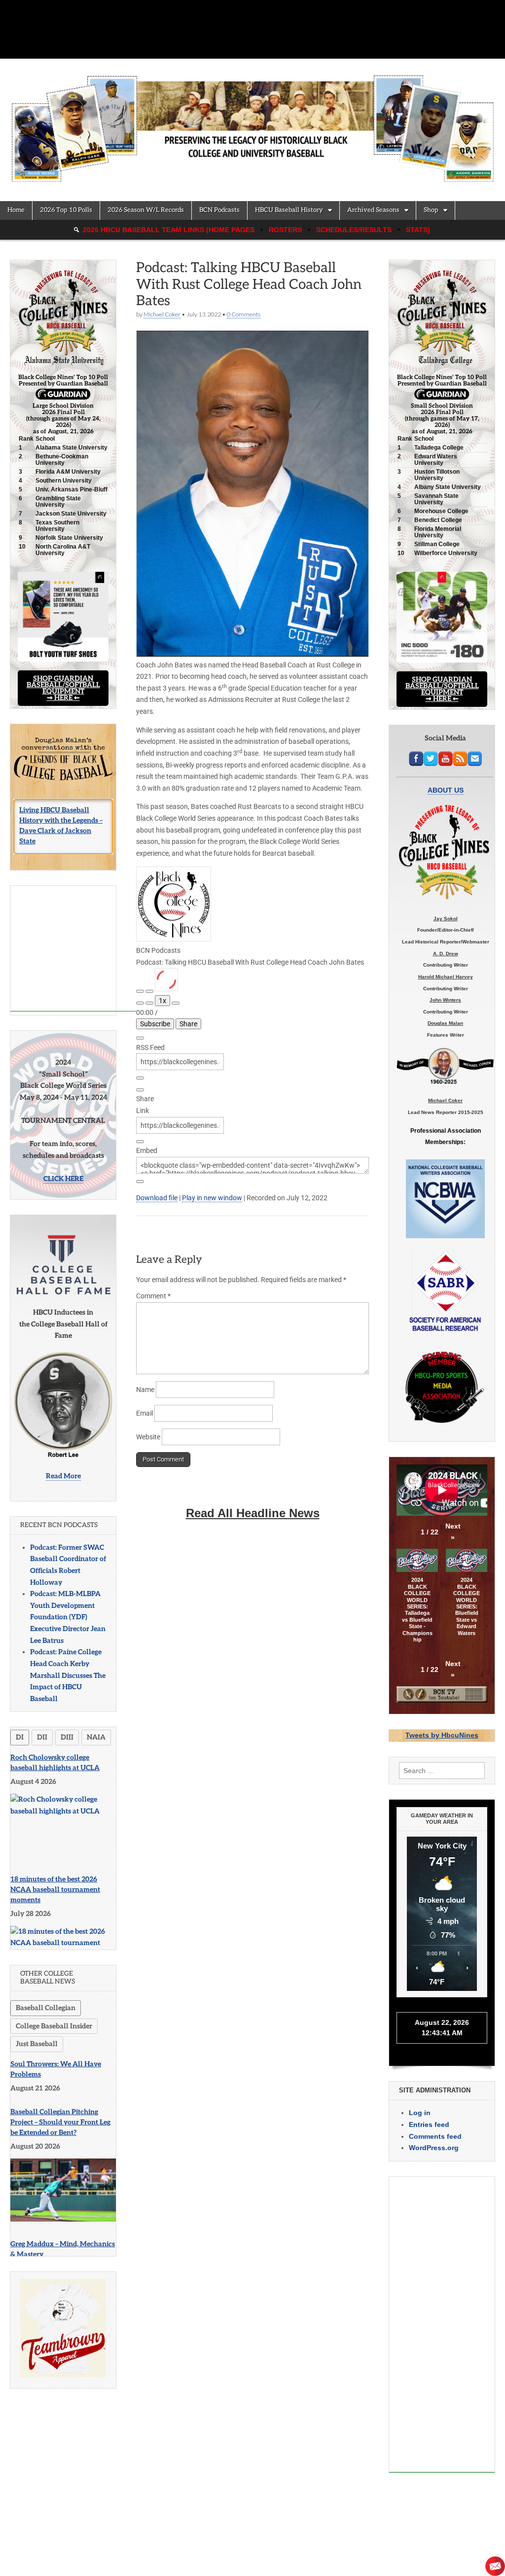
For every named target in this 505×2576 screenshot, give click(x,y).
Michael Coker (162, 314)
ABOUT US (446, 790)
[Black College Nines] (252, 123)
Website (148, 1437)
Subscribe (155, 1024)
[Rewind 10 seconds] (149, 1003)
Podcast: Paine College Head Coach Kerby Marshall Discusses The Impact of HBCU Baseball (68, 1675)
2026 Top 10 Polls (66, 210)
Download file (157, 1198)
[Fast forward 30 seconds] (176, 1003)
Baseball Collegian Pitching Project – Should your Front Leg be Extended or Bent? (60, 2122)
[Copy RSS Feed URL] (140, 1078)
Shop (431, 210)
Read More (63, 1476)
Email (144, 1413)
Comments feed (435, 2136)
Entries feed (429, 2124)
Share (188, 1024)
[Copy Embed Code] (140, 1182)
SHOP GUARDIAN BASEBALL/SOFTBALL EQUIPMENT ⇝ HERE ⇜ (63, 688)
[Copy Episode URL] (140, 1142)
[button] (453, 1532)
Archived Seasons (373, 210)
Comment (153, 1296)
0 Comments (244, 314)
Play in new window (212, 1198)
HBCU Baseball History (289, 210)
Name (145, 1390)
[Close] (140, 1038)
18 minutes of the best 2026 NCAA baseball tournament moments (55, 1890)
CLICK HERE (63, 1179)
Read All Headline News (253, 1513)
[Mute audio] (140, 1003)
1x (162, 1001)
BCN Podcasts (219, 210)
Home (16, 210)
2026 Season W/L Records (146, 210)
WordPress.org (434, 2148)
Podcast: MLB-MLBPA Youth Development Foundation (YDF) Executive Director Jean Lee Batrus (68, 1617)
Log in (420, 2113)
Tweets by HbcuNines (442, 1735)
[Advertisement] (73, 949)
